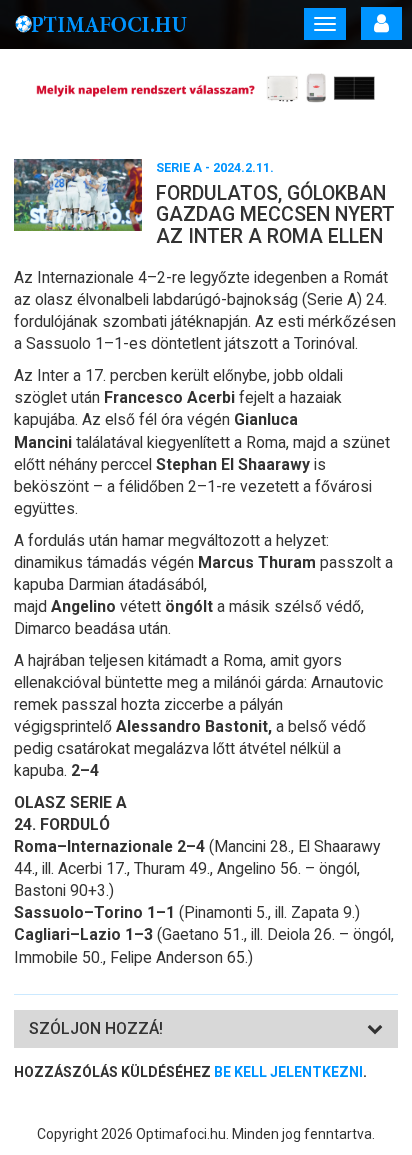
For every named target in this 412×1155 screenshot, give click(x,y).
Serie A (179, 167)
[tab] (206, 1029)
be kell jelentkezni (288, 1072)
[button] (96, 1028)
